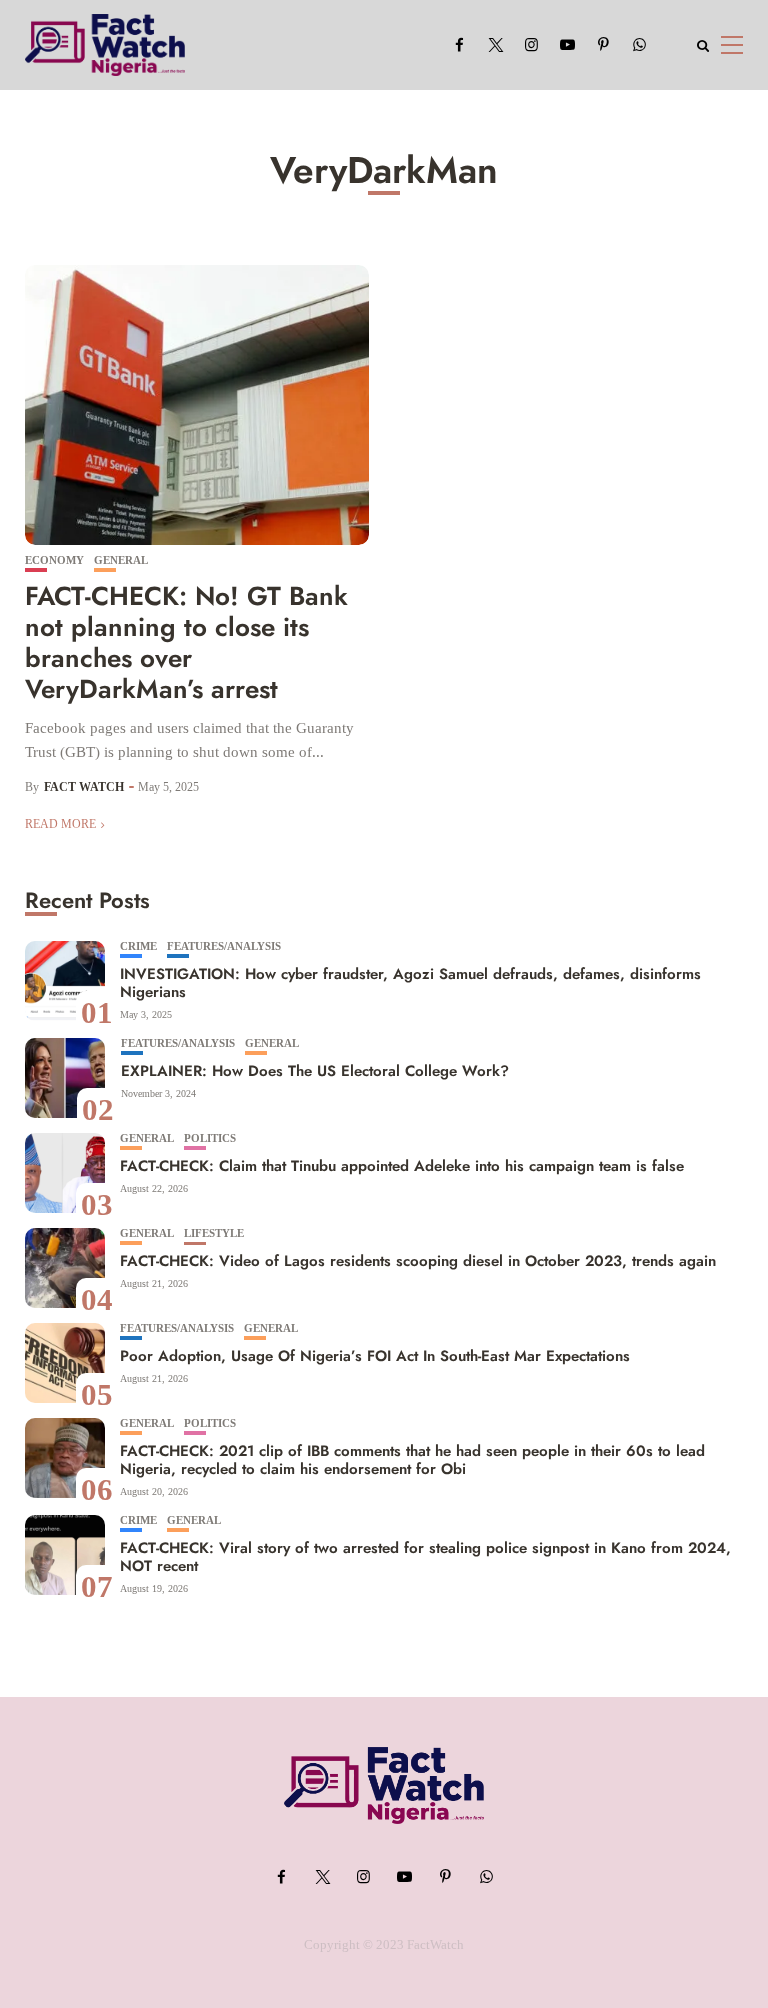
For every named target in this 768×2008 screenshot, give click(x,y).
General (121, 560)
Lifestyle (214, 1233)
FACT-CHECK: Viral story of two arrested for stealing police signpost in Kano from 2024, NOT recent (425, 1557)
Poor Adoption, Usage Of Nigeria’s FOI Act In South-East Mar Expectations (375, 1356)
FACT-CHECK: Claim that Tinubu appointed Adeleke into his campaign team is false (404, 1166)
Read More (60, 824)
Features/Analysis (224, 946)
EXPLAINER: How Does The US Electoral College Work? (315, 1071)
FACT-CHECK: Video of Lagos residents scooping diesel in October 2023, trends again (418, 1261)
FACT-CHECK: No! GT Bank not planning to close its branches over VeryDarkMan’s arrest (186, 643)
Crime (138, 946)
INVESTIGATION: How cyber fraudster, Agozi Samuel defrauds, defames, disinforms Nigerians (410, 983)
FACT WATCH (84, 787)
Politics (210, 1138)
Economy (54, 560)
